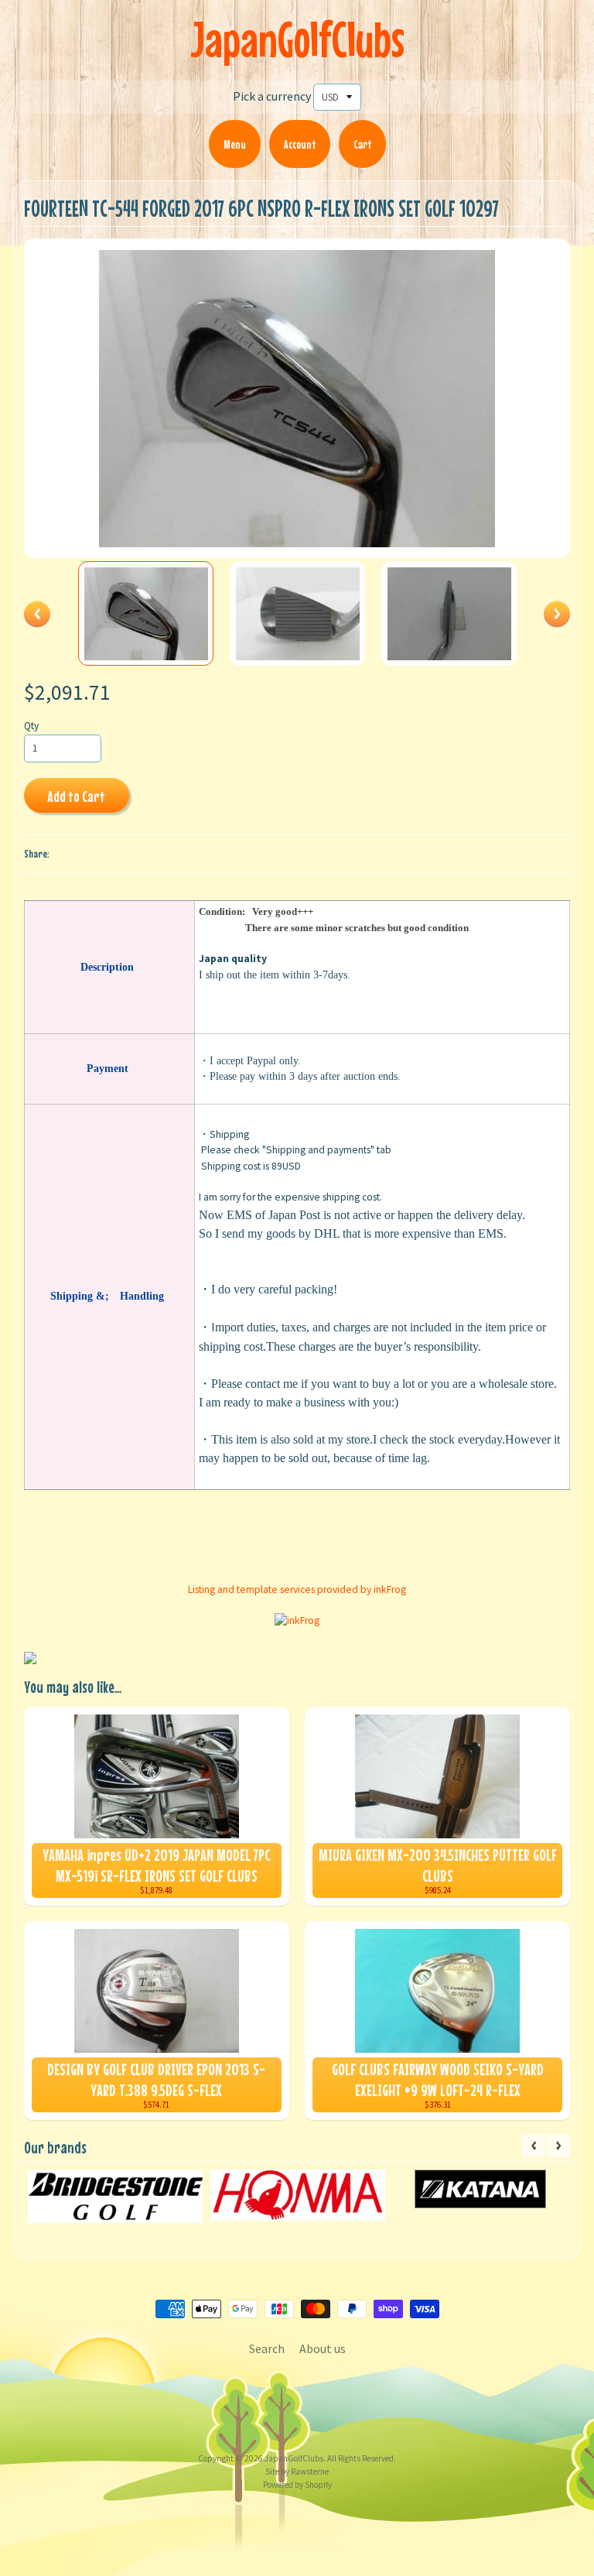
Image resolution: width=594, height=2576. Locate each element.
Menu (235, 144)
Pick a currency (272, 96)
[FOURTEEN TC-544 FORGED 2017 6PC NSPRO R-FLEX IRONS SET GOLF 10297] (146, 614)
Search (267, 2348)
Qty (31, 726)
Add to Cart (76, 796)
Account (300, 144)
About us (323, 2348)
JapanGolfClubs (297, 39)
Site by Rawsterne (297, 2472)
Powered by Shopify (297, 2485)
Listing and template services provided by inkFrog (297, 1589)
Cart (362, 144)
